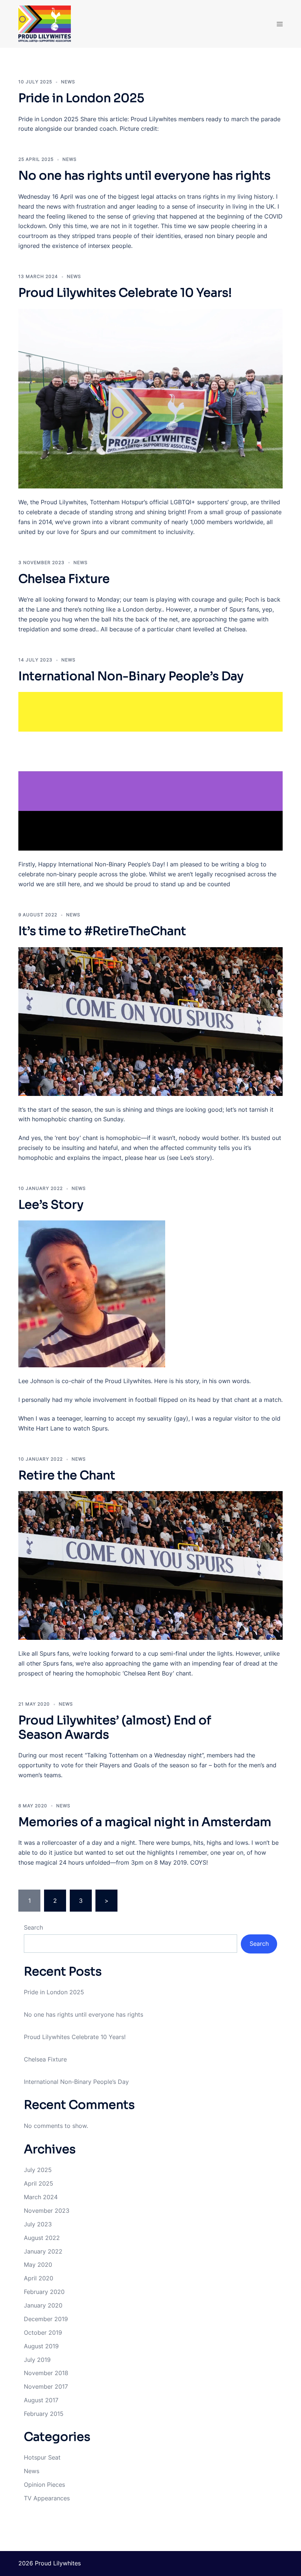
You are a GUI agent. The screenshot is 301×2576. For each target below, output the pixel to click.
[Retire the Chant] (150, 1565)
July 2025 (38, 2170)
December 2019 (46, 2319)
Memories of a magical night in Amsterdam (145, 1822)
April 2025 (39, 2183)
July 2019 (37, 2360)
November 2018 (46, 2373)
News (68, 82)
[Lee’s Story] (150, 1294)
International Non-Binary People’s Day (131, 676)
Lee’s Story (51, 1205)
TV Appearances (47, 2498)
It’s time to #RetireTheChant (102, 931)
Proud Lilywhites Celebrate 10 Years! (125, 293)
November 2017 (46, 2386)
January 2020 (43, 2305)
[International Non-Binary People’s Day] (150, 771)
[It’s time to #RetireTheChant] (150, 1022)
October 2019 (43, 2333)
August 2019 (41, 2346)
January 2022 (43, 2251)
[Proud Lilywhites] (59, 24)
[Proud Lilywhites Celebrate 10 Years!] (150, 399)
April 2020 (39, 2278)
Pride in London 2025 (81, 98)
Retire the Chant (67, 1475)
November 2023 (47, 2211)
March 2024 (41, 2197)
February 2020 (44, 2292)
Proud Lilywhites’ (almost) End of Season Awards (115, 1727)
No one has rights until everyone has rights (144, 176)
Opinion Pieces (44, 2485)
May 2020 (38, 2265)
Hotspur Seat (42, 2457)
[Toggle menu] (280, 24)
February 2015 (44, 2414)
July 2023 (38, 2224)
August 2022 (42, 2238)
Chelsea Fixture (64, 579)
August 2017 (41, 2400)
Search (33, 1927)
